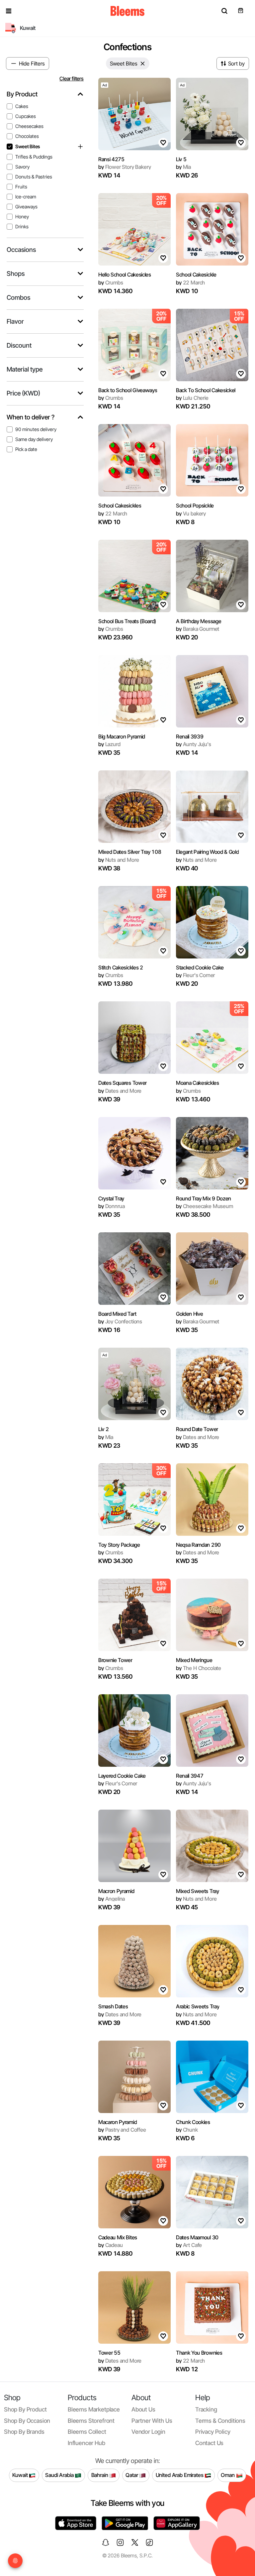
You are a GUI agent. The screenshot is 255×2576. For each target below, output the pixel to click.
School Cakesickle (196, 275)
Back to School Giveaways (128, 390)
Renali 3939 (190, 736)
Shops (16, 274)
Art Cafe (189, 2245)
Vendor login (148, 2432)
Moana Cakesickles (198, 1083)
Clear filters (72, 79)
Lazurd (109, 744)
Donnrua (111, 1206)
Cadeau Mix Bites (118, 2237)
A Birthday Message (199, 621)
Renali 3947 (190, 1776)
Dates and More (120, 1091)
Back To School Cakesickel (206, 390)
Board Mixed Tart (117, 1314)
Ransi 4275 (111, 159)
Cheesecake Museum (205, 1206)
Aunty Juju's (194, 744)
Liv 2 (103, 1429)
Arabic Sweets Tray (198, 2006)
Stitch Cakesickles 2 (121, 967)
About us (143, 2409)
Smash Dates (113, 2006)
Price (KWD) (23, 393)
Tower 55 (109, 2353)
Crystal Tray (111, 1198)
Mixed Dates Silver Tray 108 (130, 852)
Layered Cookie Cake (122, 1776)
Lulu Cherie (192, 398)
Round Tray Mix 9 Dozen (204, 1198)
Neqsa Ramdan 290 (198, 1545)
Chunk (187, 2130)
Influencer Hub (86, 2443)
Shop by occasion (27, 2421)
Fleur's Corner (195, 975)
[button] (9, 11)
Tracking (206, 2409)
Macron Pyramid (116, 1891)
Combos (18, 298)
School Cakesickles (120, 505)
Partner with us (152, 2421)
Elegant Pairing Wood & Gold (207, 852)
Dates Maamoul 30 (197, 2237)
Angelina (112, 1899)
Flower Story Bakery (125, 167)
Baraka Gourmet (198, 629)
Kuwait (21, 2475)
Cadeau (111, 2245)
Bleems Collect (87, 2432)
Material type (25, 369)
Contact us (209, 2443)
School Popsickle (195, 505)
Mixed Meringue (194, 1660)
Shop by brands (24, 2432)
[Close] (143, 63)
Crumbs (111, 282)
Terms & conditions (220, 2421)
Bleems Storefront (91, 2421)
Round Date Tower (197, 1429)
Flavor (15, 322)
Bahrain (100, 2475)
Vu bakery (191, 513)
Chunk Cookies (193, 2122)
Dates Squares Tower (123, 1083)
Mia (183, 167)
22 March (190, 282)
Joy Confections (120, 1321)
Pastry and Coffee (122, 2130)
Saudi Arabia (60, 2475)
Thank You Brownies (199, 2353)
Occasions (21, 250)
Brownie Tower (115, 1660)
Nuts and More (119, 860)
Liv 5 (181, 159)
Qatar (132, 2475)
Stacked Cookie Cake (200, 967)
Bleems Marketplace (94, 2409)
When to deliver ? (31, 417)
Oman (228, 2475)
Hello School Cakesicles (125, 275)
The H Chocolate (199, 1668)
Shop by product (25, 2409)
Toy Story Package (119, 1545)
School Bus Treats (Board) (127, 621)
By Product (22, 94)
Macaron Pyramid (118, 2122)
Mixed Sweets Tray (198, 1891)
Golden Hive (189, 1314)
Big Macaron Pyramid (122, 736)
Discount (19, 345)
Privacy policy (213, 2432)
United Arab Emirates (180, 2475)
